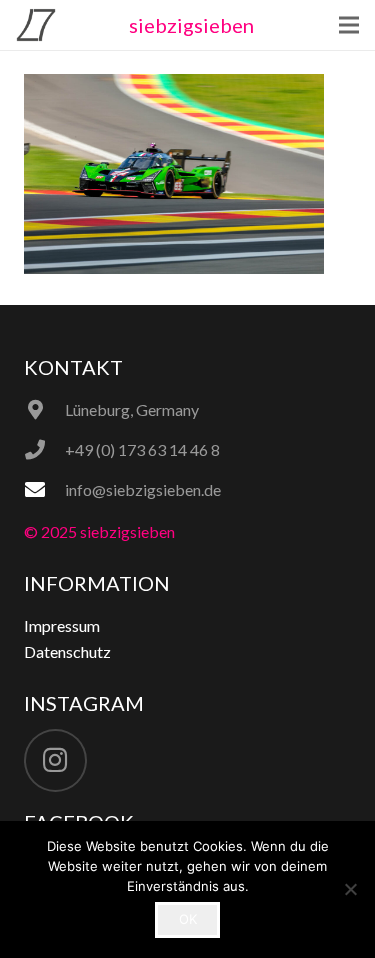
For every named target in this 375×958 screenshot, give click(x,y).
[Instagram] (55, 760)
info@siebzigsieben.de (143, 489)
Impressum (62, 625)
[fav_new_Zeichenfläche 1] (36, 25)
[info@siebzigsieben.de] (44, 490)
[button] (349, 25)
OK (188, 919)
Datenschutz (67, 651)
